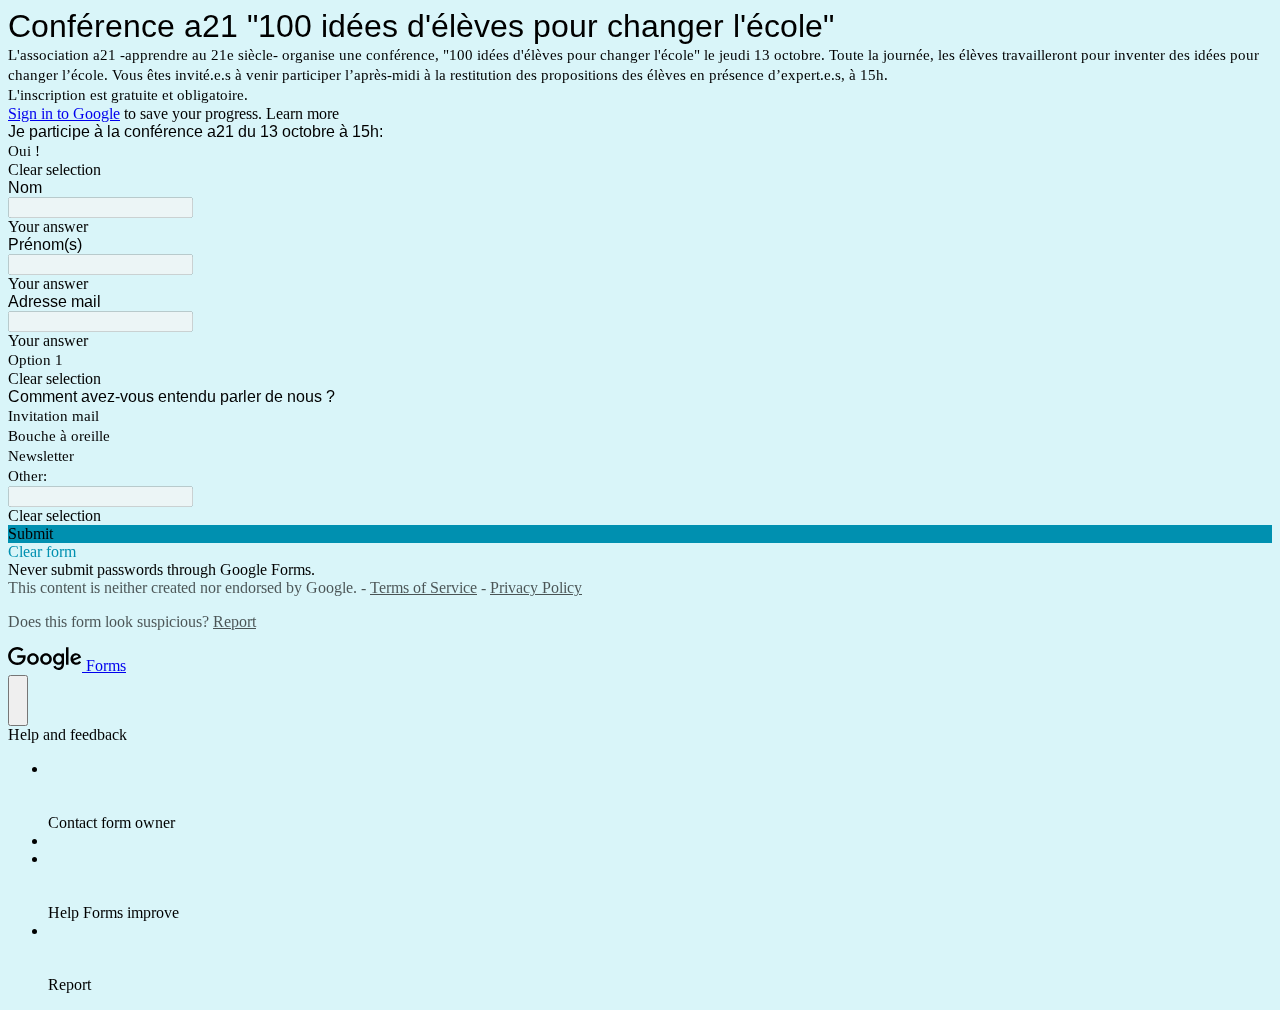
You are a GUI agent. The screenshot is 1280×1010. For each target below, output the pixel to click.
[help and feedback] (18, 700)
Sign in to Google (64, 113)
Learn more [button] (302, 113)
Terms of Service (423, 587)
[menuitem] (660, 796)
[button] (640, 170)
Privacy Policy (536, 587)
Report (234, 621)
